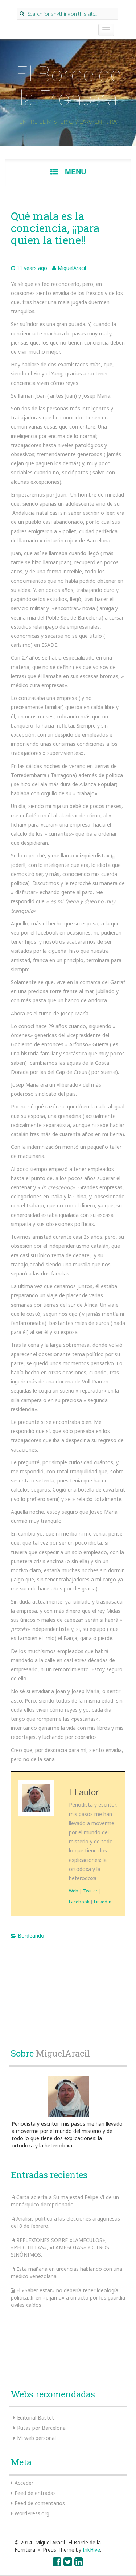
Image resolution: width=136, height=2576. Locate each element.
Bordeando (31, 1936)
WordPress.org (32, 2513)
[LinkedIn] (79, 2563)
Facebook (79, 1902)
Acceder (24, 2483)
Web (74, 1891)
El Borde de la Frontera (68, 85)
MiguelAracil (72, 268)
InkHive (91, 2550)
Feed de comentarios (40, 2503)
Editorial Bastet (36, 2418)
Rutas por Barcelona (41, 2428)
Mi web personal (36, 2438)
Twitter (90, 1891)
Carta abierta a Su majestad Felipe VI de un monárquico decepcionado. (65, 2201)
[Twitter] (68, 2563)
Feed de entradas (35, 2493)
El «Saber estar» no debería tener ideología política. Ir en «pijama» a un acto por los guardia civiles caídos (68, 2298)
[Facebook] (57, 2563)
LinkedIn (103, 1902)
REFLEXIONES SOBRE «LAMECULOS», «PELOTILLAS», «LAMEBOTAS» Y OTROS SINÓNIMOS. (60, 2247)
